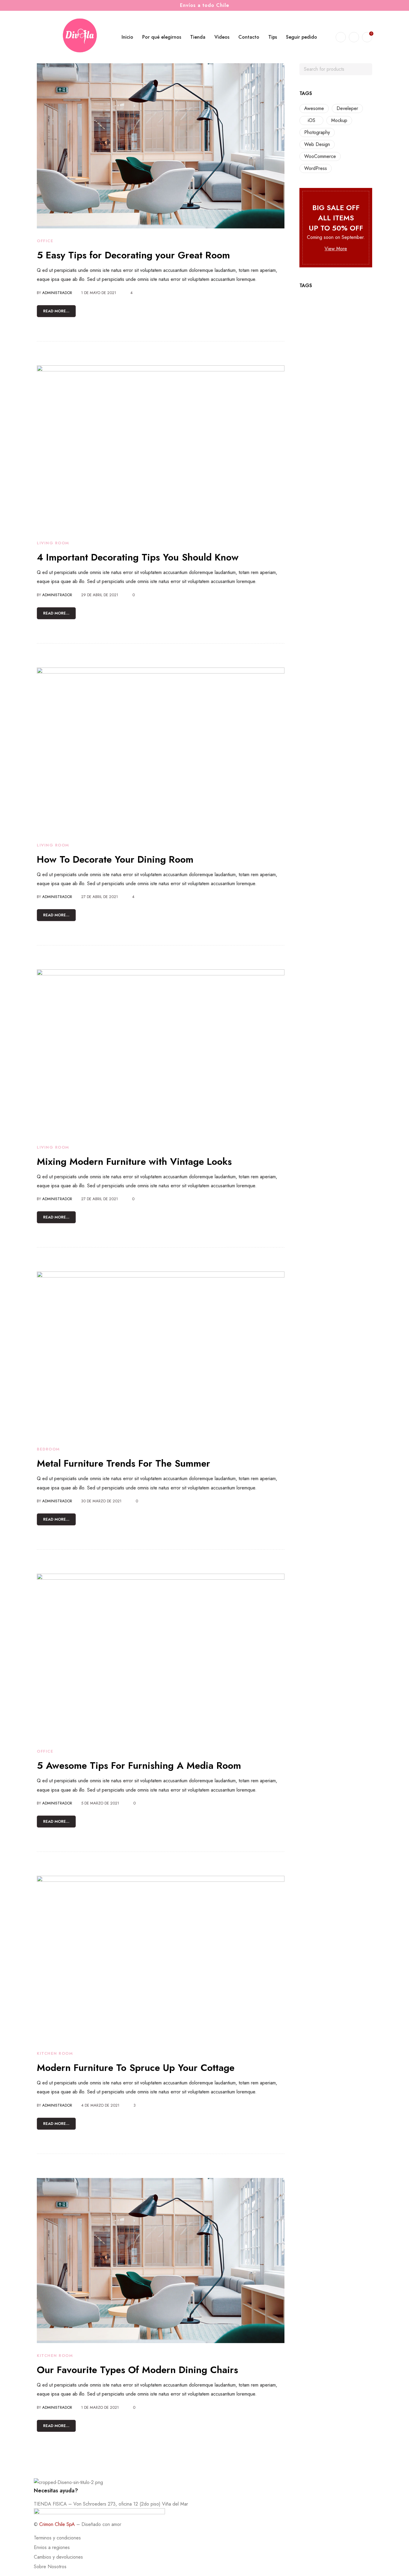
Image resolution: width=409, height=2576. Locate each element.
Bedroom (48, 1449)
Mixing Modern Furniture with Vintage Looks (134, 1162)
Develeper (347, 108)
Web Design (317, 144)
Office (45, 241)
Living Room (53, 543)
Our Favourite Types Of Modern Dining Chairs (137, 2370)
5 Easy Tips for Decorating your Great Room (133, 255)
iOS (312, 120)
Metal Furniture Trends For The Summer (124, 1463)
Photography (317, 132)
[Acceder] (354, 37)
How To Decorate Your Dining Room (115, 859)
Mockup (339, 120)
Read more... (56, 311)
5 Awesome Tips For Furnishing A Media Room (139, 1765)
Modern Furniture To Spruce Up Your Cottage (136, 2068)
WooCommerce (320, 156)
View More (336, 249)
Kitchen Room (55, 2053)
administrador (57, 293)
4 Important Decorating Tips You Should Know (138, 557)
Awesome (314, 108)
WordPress (316, 168)
